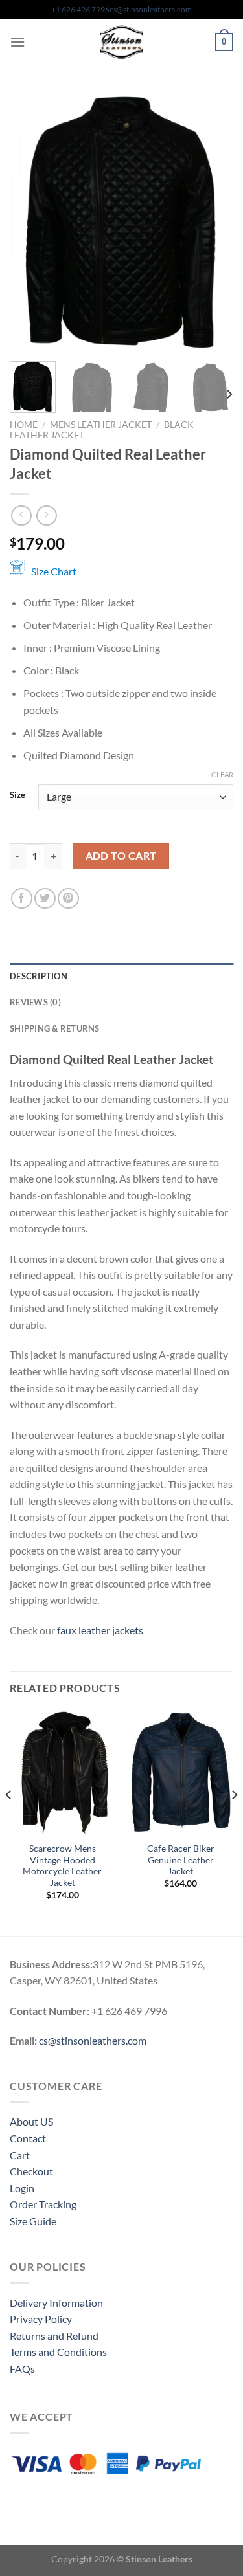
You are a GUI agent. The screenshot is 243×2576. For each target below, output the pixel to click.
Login (22, 2188)
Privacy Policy (41, 2319)
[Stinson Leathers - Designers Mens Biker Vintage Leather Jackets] (122, 42)
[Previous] (30, 221)
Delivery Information (56, 2303)
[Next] (213, 221)
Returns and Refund (54, 2336)
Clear (222, 774)
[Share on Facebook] (22, 899)
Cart (20, 2155)
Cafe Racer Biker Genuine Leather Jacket (181, 1860)
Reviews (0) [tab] (35, 1002)
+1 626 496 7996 (80, 9)
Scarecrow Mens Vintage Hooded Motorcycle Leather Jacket (62, 1866)
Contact (28, 2138)
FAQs (22, 2369)
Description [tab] (39, 976)
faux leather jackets (100, 1630)
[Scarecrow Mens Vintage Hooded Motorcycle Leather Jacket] (63, 1772)
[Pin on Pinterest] (68, 899)
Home (24, 425)
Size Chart (54, 571)
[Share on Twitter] (45, 899)
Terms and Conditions (58, 2352)
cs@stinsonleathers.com (151, 9)
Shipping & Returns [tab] (55, 1028)
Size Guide (33, 2221)
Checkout (31, 2171)
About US (31, 2121)
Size (17, 795)
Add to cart (121, 856)
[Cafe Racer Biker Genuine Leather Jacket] (180, 1772)
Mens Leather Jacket (101, 425)
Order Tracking (43, 2204)
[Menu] (17, 42)
